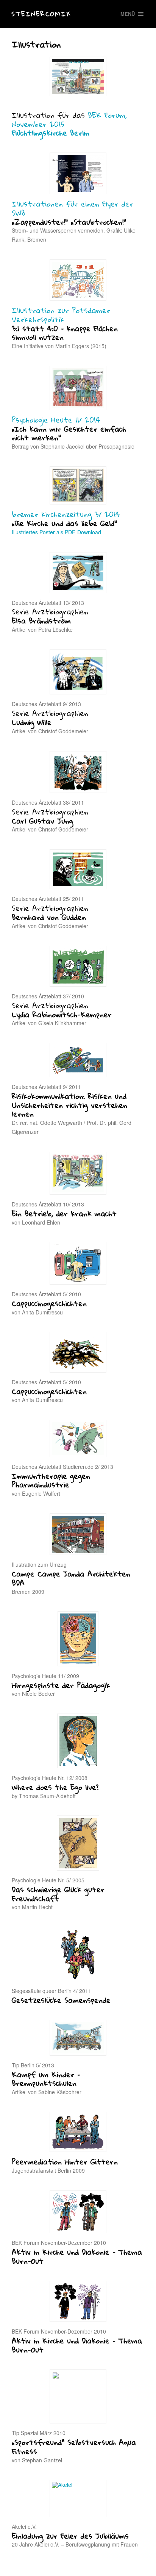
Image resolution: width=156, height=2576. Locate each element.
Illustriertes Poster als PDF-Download (56, 532)
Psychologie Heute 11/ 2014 (56, 420)
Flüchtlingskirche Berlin (51, 133)
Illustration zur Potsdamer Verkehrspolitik (61, 315)
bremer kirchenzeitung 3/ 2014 (66, 514)
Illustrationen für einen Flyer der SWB (73, 208)
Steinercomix (41, 14)
